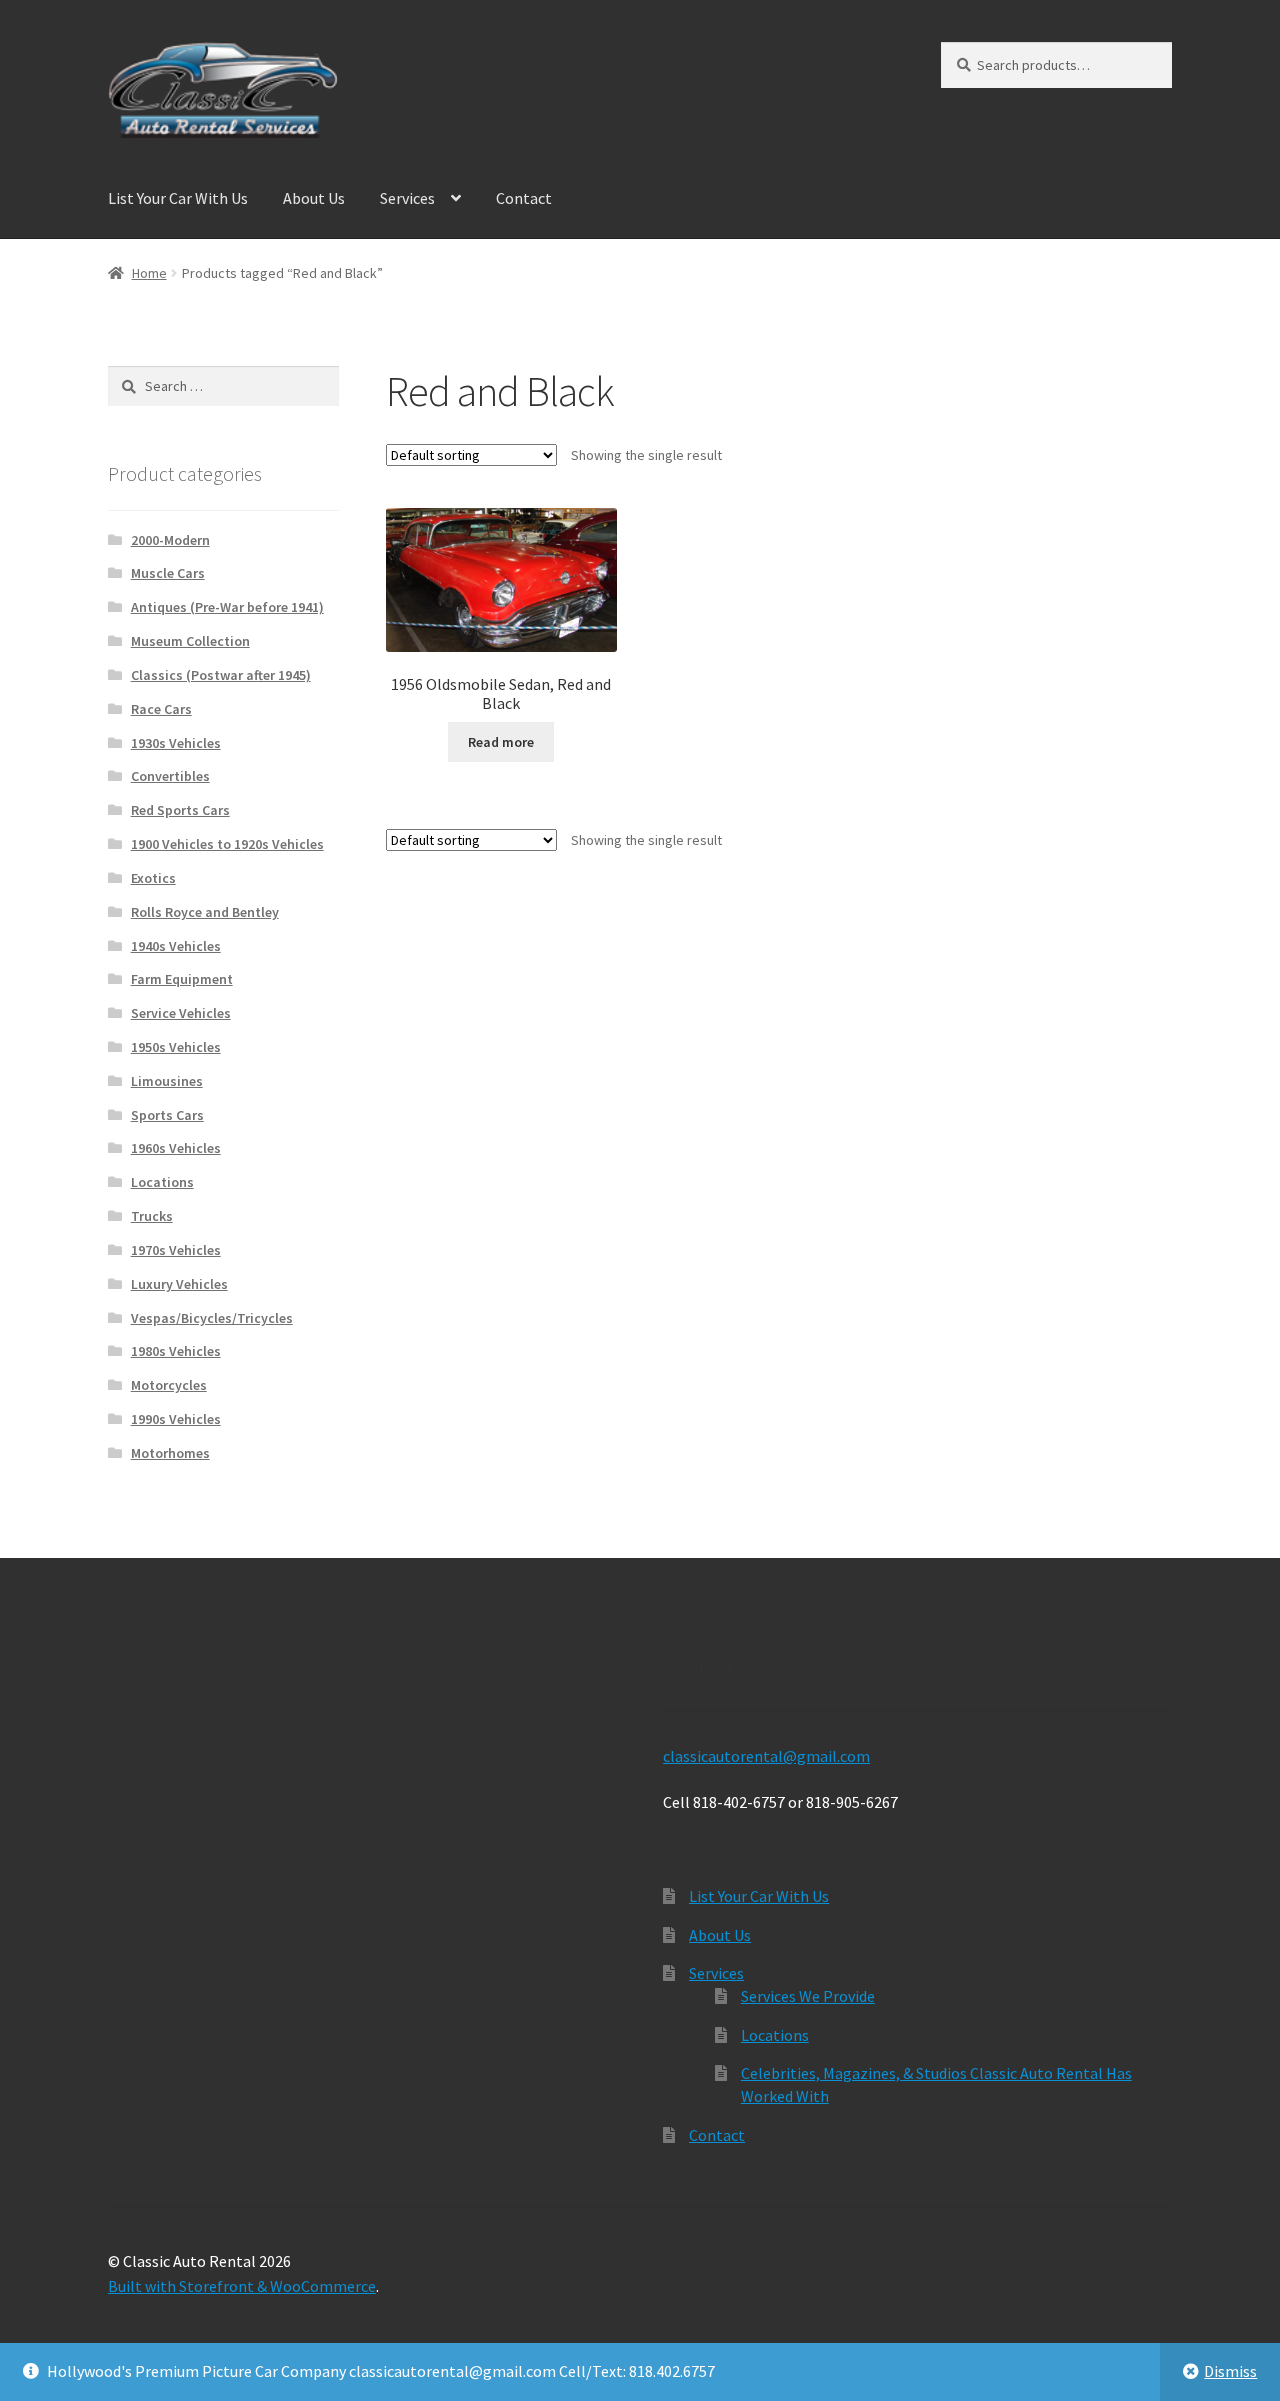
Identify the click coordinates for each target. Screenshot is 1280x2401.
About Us (314, 198)
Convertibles (170, 776)
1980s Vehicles (176, 1351)
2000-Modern (170, 540)
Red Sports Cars (180, 810)
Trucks (152, 1216)
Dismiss (1230, 2371)
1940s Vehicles (176, 946)
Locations (162, 1182)
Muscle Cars (168, 573)
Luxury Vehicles (179, 1284)
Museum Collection (190, 641)
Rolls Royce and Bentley (205, 912)
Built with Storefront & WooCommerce (242, 2286)
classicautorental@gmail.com (766, 1756)
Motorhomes (170, 1453)
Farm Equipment (182, 979)
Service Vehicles (181, 1013)
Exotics (153, 878)
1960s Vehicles (176, 1148)
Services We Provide (808, 1996)
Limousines (167, 1081)
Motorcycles (169, 1385)
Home (149, 273)
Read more (501, 742)
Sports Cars (167, 1115)
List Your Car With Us (178, 198)
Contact (524, 198)
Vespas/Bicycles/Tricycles (212, 1318)
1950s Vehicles (176, 1047)
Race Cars (161, 709)
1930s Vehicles (176, 743)
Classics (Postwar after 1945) (221, 675)
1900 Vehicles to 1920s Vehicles (227, 844)
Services (407, 198)
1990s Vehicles (176, 1419)
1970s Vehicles (176, 1250)
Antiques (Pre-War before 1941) (227, 607)
